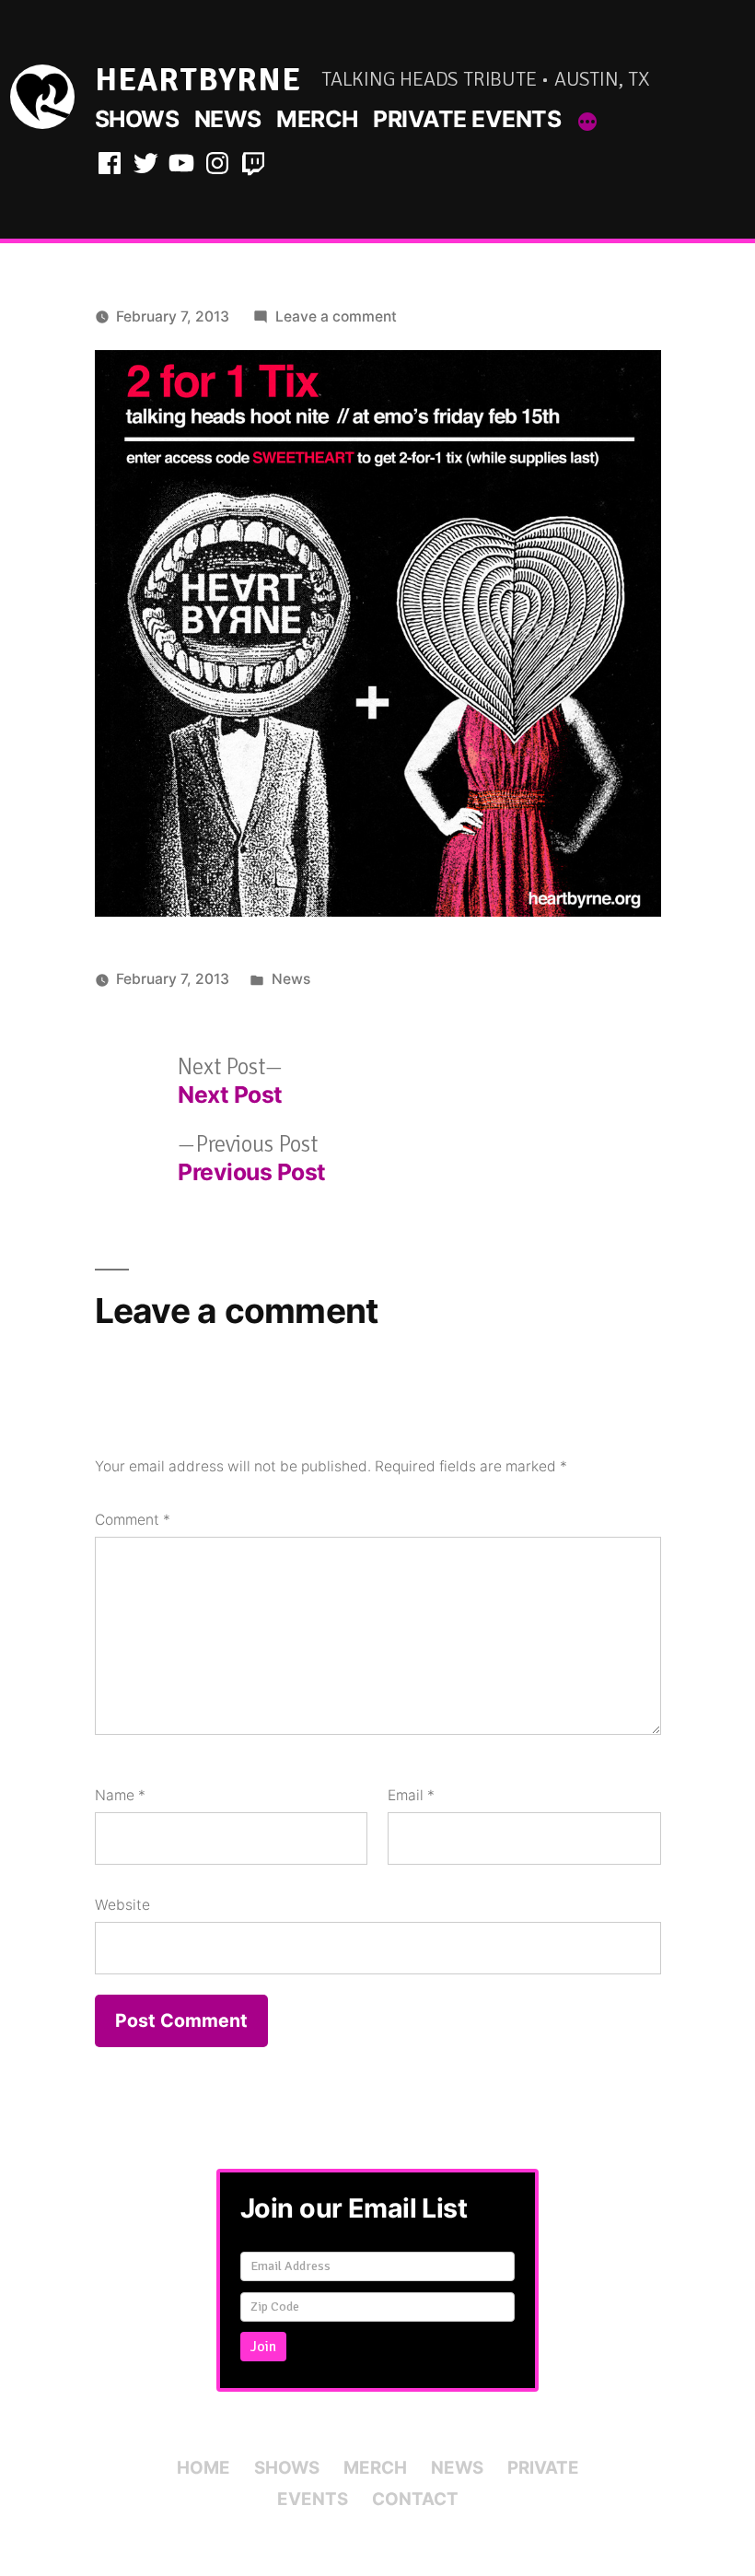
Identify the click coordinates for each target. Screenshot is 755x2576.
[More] (587, 123)
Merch (317, 119)
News (228, 119)
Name (120, 1795)
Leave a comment (336, 316)
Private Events (467, 119)
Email (411, 1795)
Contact (415, 2499)
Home (203, 2468)
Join (263, 2347)
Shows (137, 119)
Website (122, 1905)
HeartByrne (198, 80)
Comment (133, 1520)
